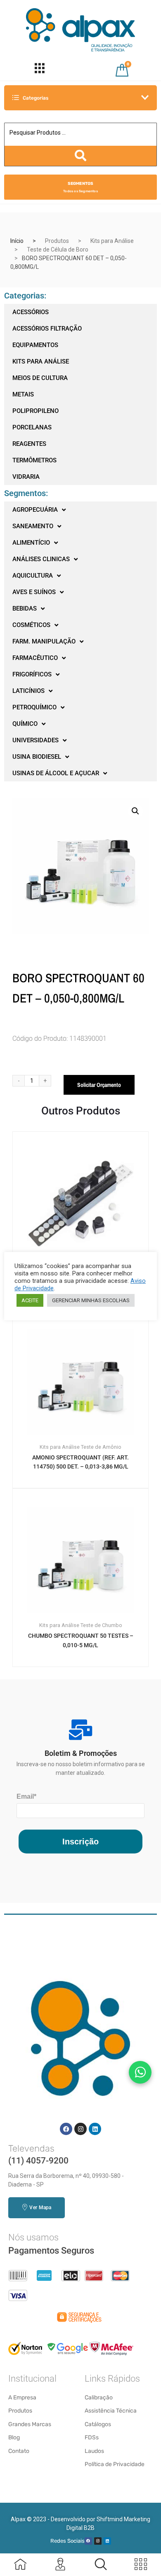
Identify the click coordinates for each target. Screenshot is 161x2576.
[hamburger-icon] (40, 70)
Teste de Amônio (101, 1447)
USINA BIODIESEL (37, 757)
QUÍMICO (25, 724)
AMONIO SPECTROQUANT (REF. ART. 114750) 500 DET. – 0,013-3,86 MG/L (80, 1462)
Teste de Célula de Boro (58, 249)
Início (17, 241)
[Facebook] (66, 2129)
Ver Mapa (40, 2208)
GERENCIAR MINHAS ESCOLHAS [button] (91, 1300)
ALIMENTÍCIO (31, 543)
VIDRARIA (26, 477)
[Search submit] (80, 156)
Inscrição (80, 1842)
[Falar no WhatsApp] (140, 2072)
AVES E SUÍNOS (34, 592)
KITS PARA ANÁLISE (41, 361)
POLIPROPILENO (36, 411)
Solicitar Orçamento (99, 1085)
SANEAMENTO (33, 526)
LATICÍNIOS (28, 691)
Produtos (57, 241)
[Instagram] (80, 2129)
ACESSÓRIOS (31, 312)
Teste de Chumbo (101, 1625)
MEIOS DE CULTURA (40, 378)
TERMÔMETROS (34, 460)
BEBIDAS (25, 608)
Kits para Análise (112, 241)
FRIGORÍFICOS (32, 674)
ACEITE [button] (30, 1300)
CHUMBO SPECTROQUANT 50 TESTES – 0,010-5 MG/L (81, 1640)
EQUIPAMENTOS (35, 345)
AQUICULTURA (33, 576)
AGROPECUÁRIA (35, 510)
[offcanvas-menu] (101, 2564)
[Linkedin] (95, 2129)
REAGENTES (29, 444)
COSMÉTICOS (31, 625)
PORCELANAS (32, 427)
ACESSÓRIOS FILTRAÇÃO (47, 329)
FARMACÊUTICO (35, 658)
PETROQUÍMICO (34, 707)
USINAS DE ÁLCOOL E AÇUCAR (56, 773)
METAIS (23, 394)
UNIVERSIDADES (36, 740)
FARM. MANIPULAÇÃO (44, 641)
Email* (26, 1796)
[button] (135, 811)
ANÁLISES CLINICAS (41, 559)
